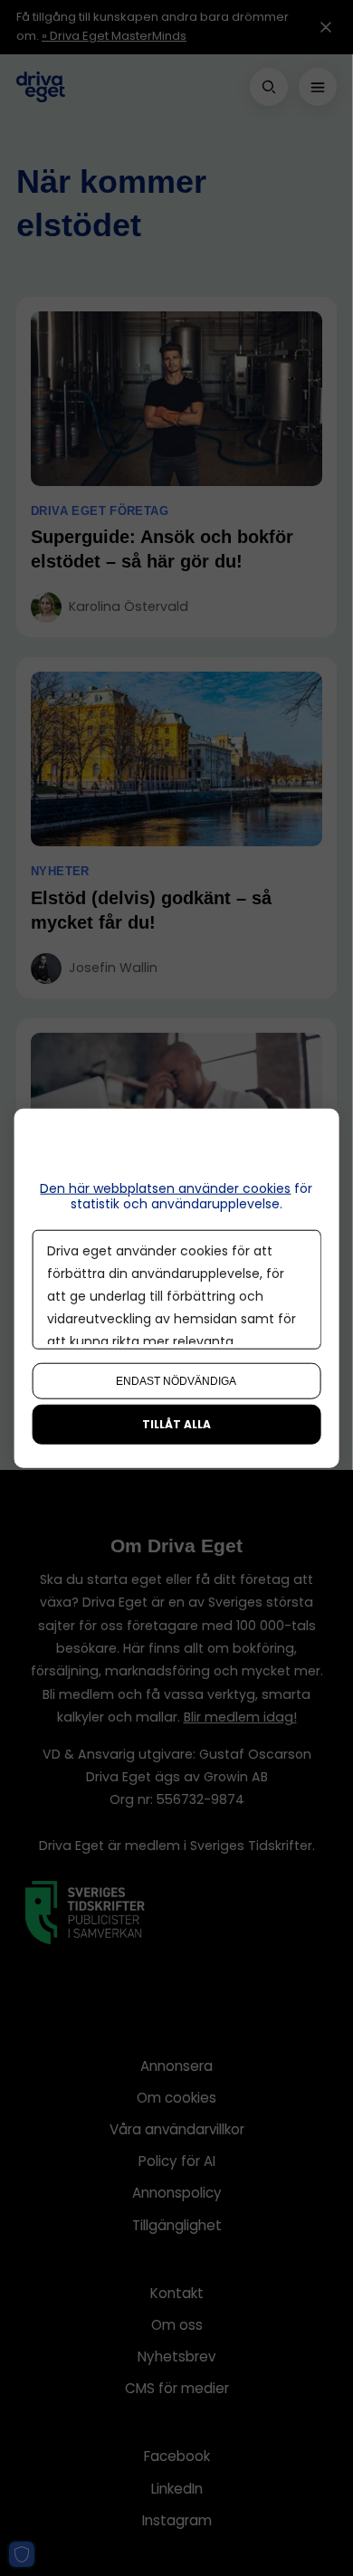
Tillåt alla (176, 1423)
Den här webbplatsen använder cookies (165, 1188)
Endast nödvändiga (176, 1380)
